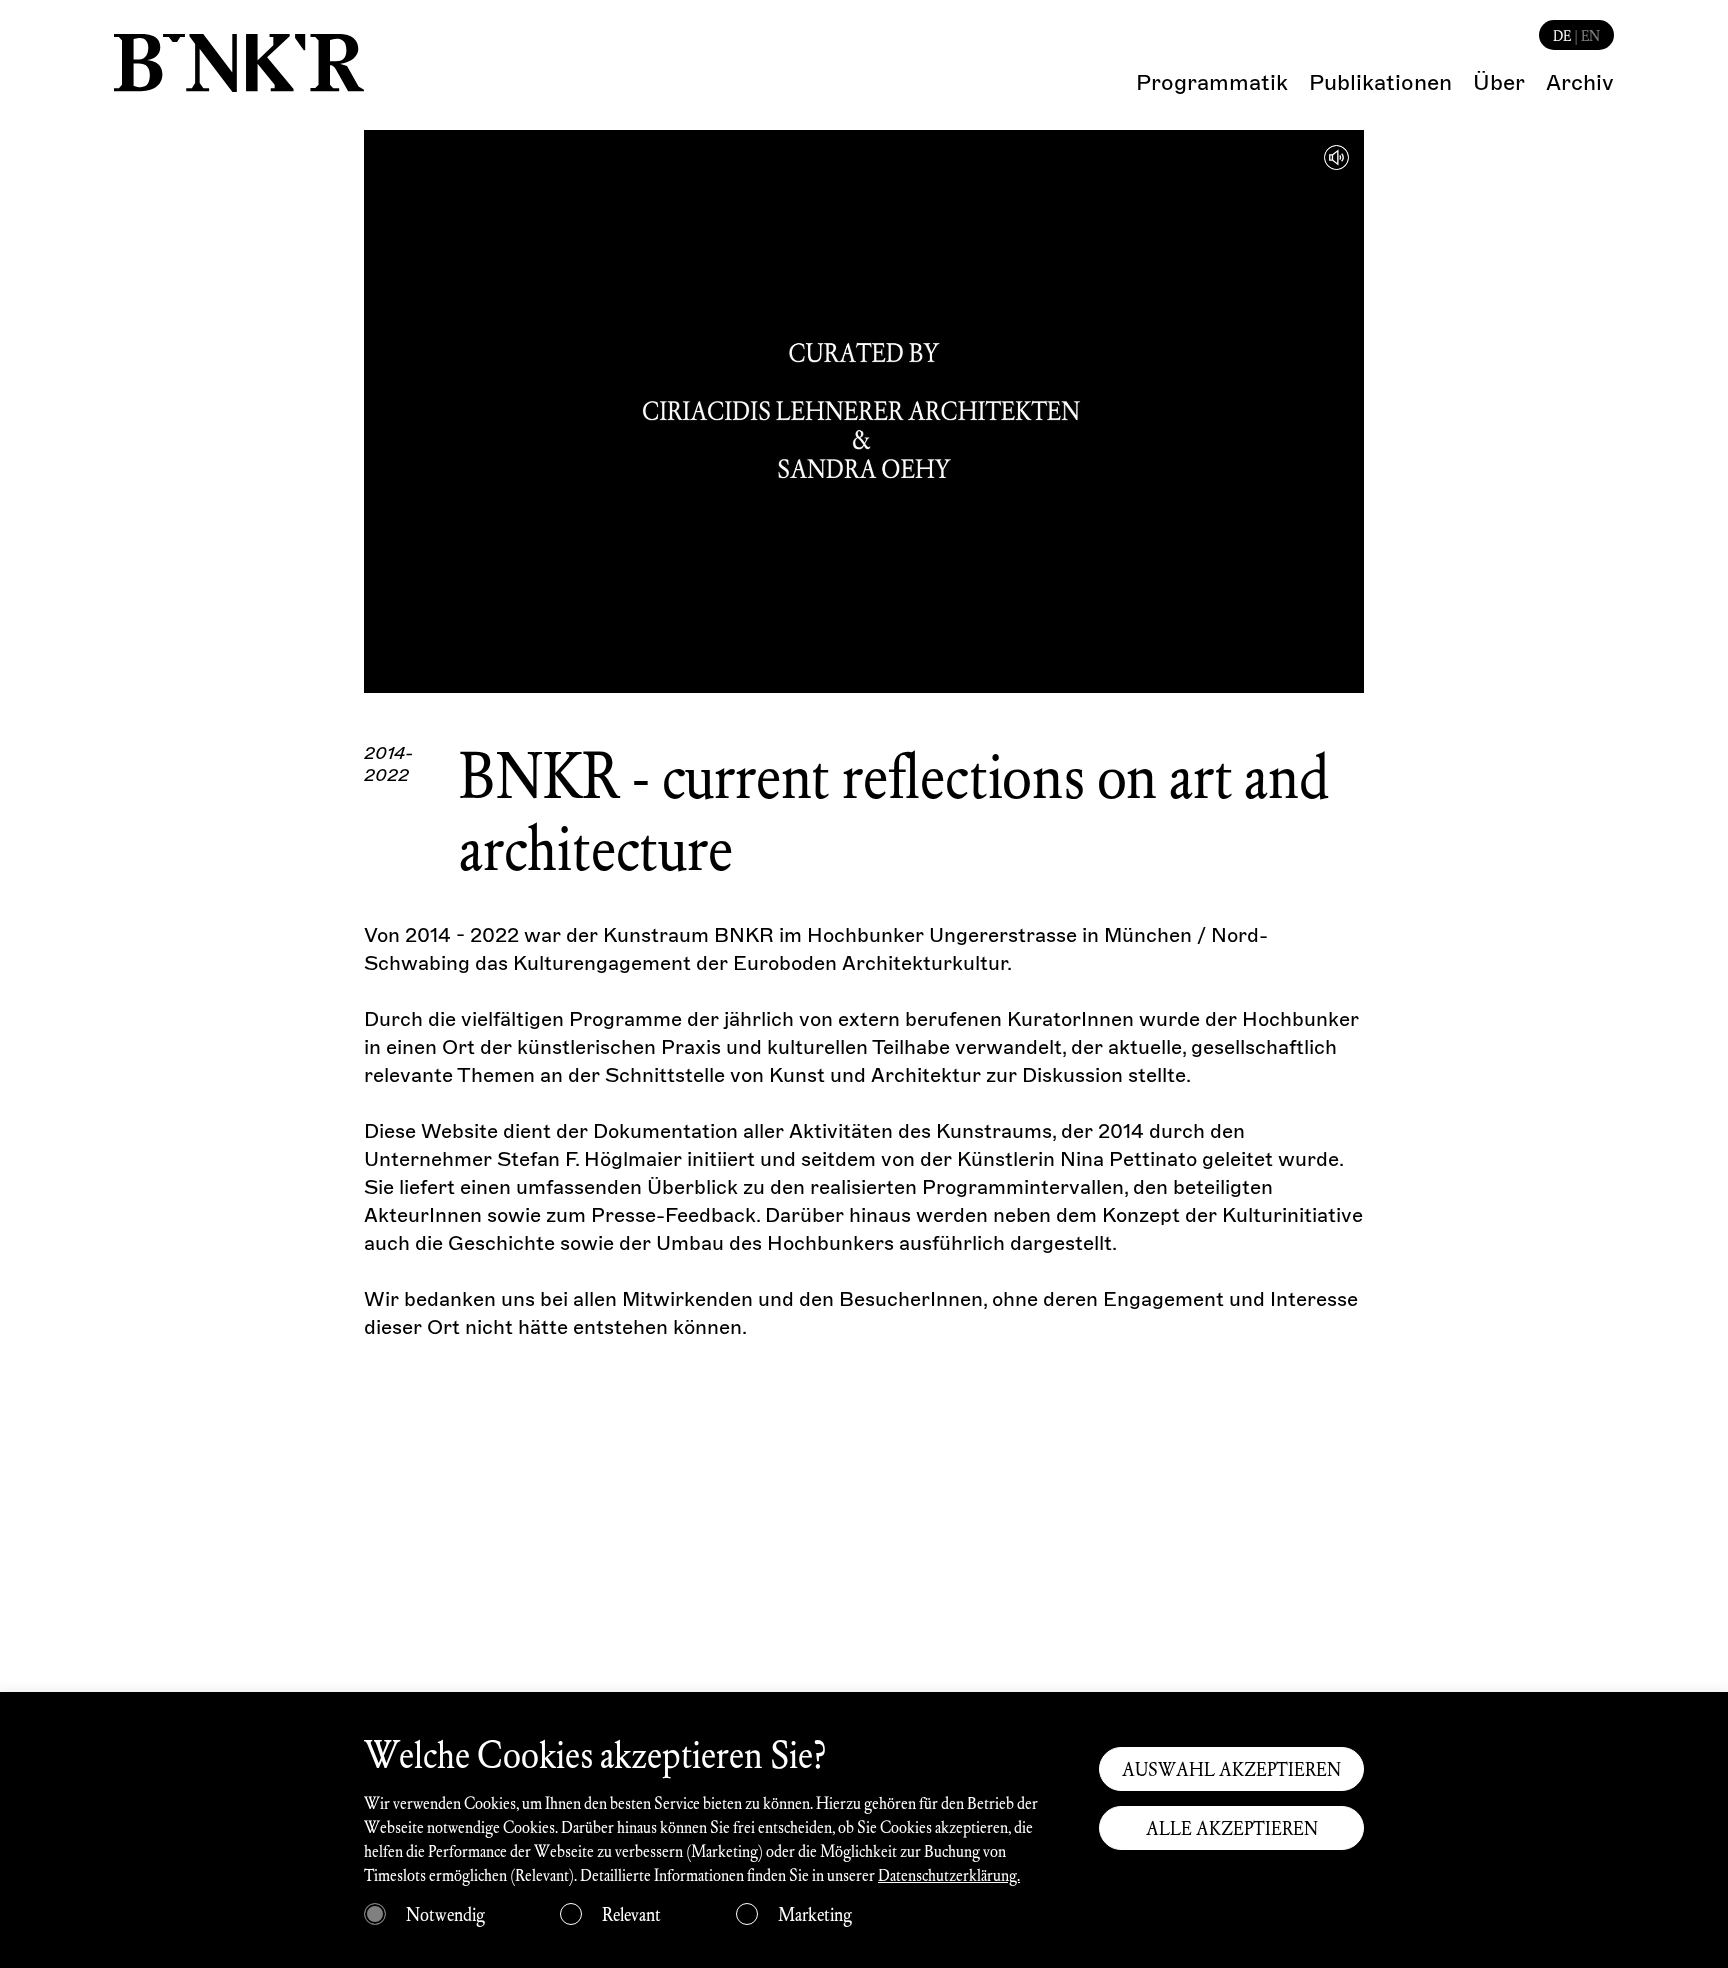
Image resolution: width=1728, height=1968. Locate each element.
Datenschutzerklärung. (949, 1874)
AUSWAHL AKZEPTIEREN (1231, 1769)
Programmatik (1212, 82)
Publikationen (1380, 82)
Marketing (815, 1914)
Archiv (1580, 82)
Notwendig (445, 1914)
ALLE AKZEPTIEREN (1232, 1828)
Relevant (631, 1914)
